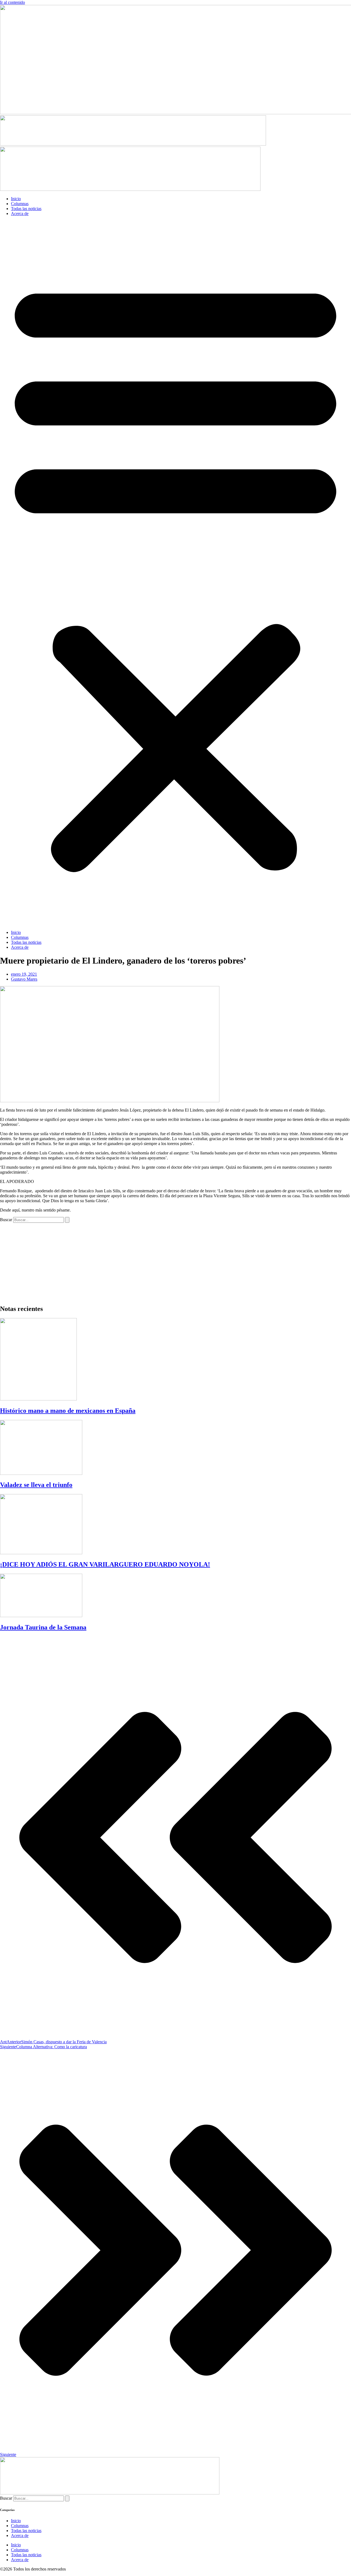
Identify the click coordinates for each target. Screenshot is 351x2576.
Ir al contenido (12, 2)
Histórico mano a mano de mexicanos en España (68, 1411)
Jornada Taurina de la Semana (43, 1627)
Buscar (6, 1220)
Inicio (16, 199)
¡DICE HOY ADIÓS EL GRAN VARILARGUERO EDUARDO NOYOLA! (105, 1564)
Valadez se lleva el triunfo (36, 1485)
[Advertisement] (165, 1261)
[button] (175, 573)
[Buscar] (67, 1220)
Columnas (20, 204)
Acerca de (20, 213)
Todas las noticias (26, 209)
